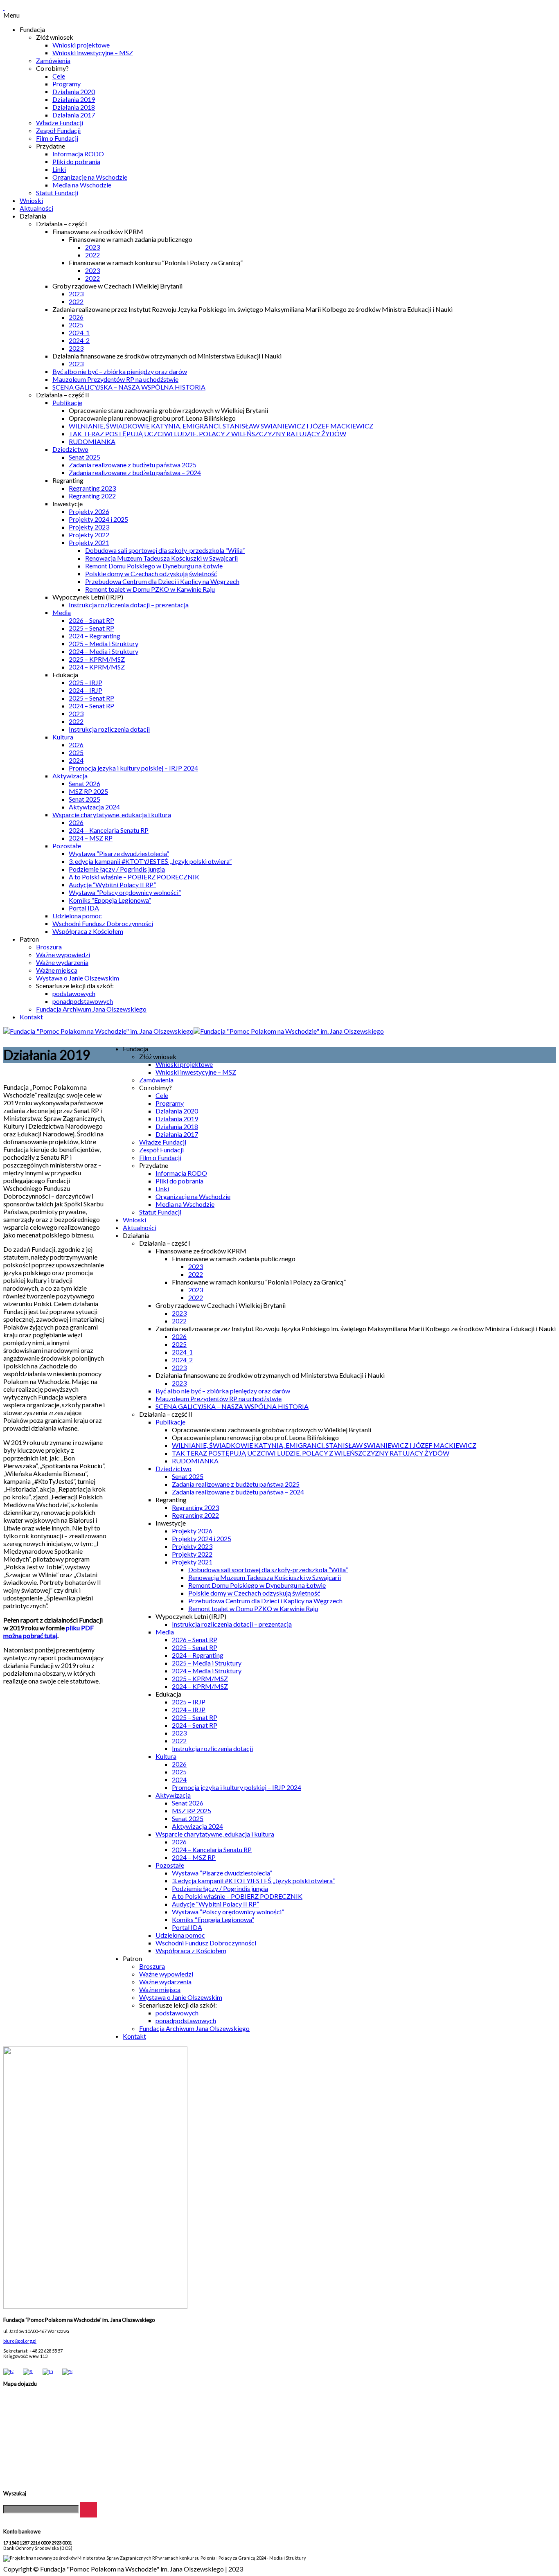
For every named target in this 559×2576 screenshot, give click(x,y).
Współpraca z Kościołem (88, 931)
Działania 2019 (74, 99)
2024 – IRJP (86, 690)
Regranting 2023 (92, 488)
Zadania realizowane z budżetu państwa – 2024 (135, 472)
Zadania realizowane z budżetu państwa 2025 (133, 465)
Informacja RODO (78, 154)
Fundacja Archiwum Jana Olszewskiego (91, 1009)
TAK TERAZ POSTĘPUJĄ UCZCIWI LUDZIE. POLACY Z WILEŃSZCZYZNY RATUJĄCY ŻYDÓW (207, 434)
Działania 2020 (74, 91)
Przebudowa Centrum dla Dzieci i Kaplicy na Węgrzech (162, 581)
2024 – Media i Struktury (104, 651)
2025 (76, 325)
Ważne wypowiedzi (63, 954)
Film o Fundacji (57, 138)
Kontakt (31, 1017)
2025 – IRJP (86, 682)
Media (62, 612)
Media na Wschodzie (82, 185)
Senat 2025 (85, 457)
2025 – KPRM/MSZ (97, 659)
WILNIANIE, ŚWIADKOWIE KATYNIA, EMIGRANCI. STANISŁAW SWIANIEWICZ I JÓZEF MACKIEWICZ (221, 426)
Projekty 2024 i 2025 (98, 519)
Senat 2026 (85, 783)
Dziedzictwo (70, 449)
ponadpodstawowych (83, 1001)
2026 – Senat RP (91, 620)
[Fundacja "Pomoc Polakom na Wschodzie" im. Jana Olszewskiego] (194, 1031)
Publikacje (67, 402)
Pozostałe (67, 846)
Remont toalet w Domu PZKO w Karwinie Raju (150, 589)
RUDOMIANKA (92, 441)
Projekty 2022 (89, 535)
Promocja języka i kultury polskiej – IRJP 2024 (133, 768)
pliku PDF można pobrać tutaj (48, 1632)
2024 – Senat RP (91, 706)
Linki (59, 169)
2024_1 (79, 332)
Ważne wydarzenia (62, 962)
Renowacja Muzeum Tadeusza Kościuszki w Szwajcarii (161, 558)
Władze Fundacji (60, 123)
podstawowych (74, 993)
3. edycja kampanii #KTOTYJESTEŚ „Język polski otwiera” (150, 861)
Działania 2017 (74, 115)
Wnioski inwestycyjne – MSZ (93, 53)
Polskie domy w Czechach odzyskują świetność (151, 574)
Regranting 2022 (92, 496)
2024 (76, 760)
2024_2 (79, 340)
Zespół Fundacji (58, 130)
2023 (92, 247)
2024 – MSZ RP (91, 838)
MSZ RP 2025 (88, 791)
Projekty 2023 (89, 527)
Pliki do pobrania (76, 161)
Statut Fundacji (57, 193)
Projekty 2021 (89, 542)
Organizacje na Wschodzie (90, 177)
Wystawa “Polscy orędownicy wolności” (125, 892)
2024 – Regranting (95, 636)
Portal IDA (84, 908)
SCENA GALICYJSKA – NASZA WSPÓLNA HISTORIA (129, 387)
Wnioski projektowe (81, 45)
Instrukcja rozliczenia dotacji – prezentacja (129, 605)
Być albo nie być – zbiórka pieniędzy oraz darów (120, 371)
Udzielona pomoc (77, 916)
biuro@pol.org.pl (20, 2341)
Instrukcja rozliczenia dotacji (109, 729)
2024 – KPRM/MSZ (97, 667)
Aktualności (36, 208)
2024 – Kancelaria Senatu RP (109, 830)
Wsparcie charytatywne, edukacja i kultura (112, 815)
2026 (76, 317)
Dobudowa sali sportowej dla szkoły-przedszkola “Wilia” (165, 550)
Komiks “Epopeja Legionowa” (110, 900)
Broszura (49, 947)
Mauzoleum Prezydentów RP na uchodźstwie (115, 379)
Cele (59, 76)
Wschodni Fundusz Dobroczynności (103, 923)
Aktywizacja (70, 776)
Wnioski (31, 200)
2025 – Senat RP (91, 628)
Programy (66, 84)
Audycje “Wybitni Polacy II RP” (112, 885)
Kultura (63, 737)
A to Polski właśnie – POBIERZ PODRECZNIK (134, 877)
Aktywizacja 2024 (94, 807)
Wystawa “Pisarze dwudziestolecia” (119, 853)
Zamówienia (53, 60)
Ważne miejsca (57, 970)
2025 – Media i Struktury (104, 643)
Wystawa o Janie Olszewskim (78, 978)
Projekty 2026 (89, 511)
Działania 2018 (74, 107)
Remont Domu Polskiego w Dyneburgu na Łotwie (154, 566)
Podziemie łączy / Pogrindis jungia (117, 869)
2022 (92, 255)
